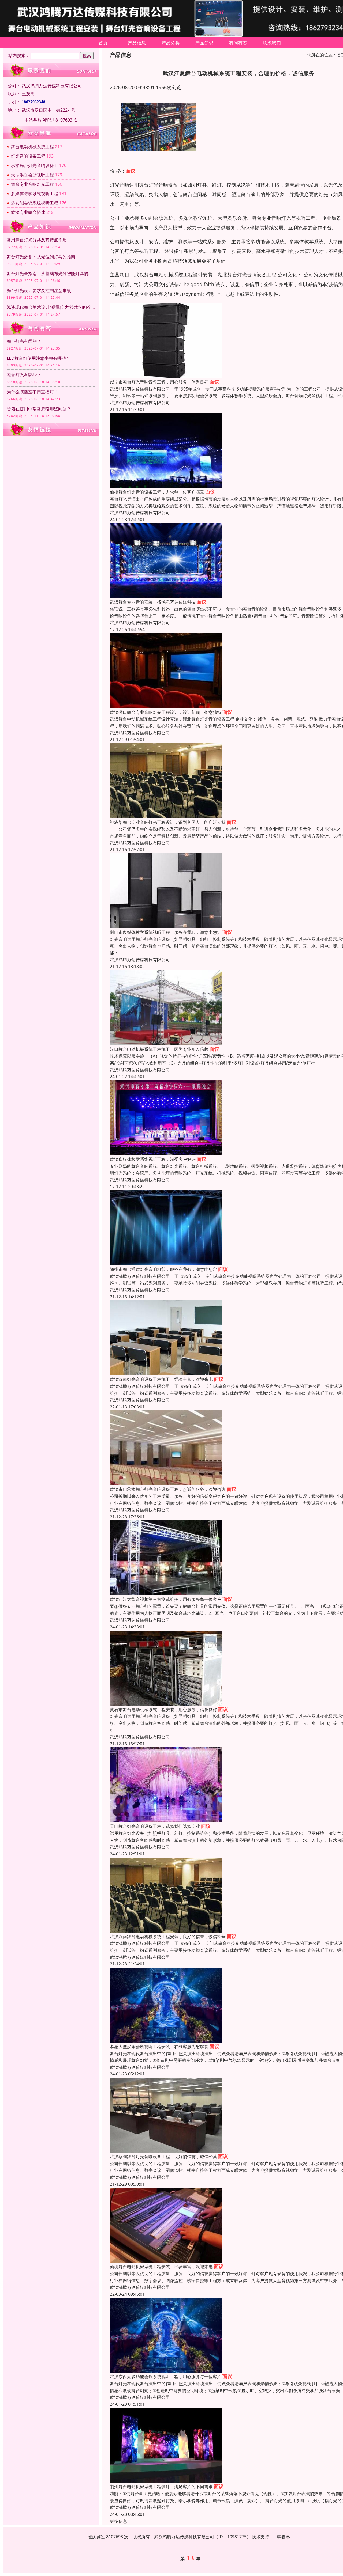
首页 (103, 43)
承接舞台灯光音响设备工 (35, 165)
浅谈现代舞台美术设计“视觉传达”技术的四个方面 (51, 307)
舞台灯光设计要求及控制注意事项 (39, 290)
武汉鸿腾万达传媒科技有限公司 (140, 403)
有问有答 (238, 43)
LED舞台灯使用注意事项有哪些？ (38, 358)
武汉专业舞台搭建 (28, 212)
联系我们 (272, 43)
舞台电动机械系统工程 (32, 147)
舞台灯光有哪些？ (24, 341)
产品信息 (137, 43)
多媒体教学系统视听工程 (35, 194)
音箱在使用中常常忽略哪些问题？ (39, 409)
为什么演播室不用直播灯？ (32, 392)
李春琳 (284, 2537)
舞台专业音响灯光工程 (32, 184)
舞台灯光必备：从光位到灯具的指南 (41, 257)
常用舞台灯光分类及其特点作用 (37, 240)
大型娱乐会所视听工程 (32, 175)
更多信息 (118, 2521)
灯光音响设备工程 (28, 156)
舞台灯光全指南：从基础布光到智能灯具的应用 (51, 274)
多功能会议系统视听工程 (35, 203)
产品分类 (171, 43)
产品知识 (204, 43)
